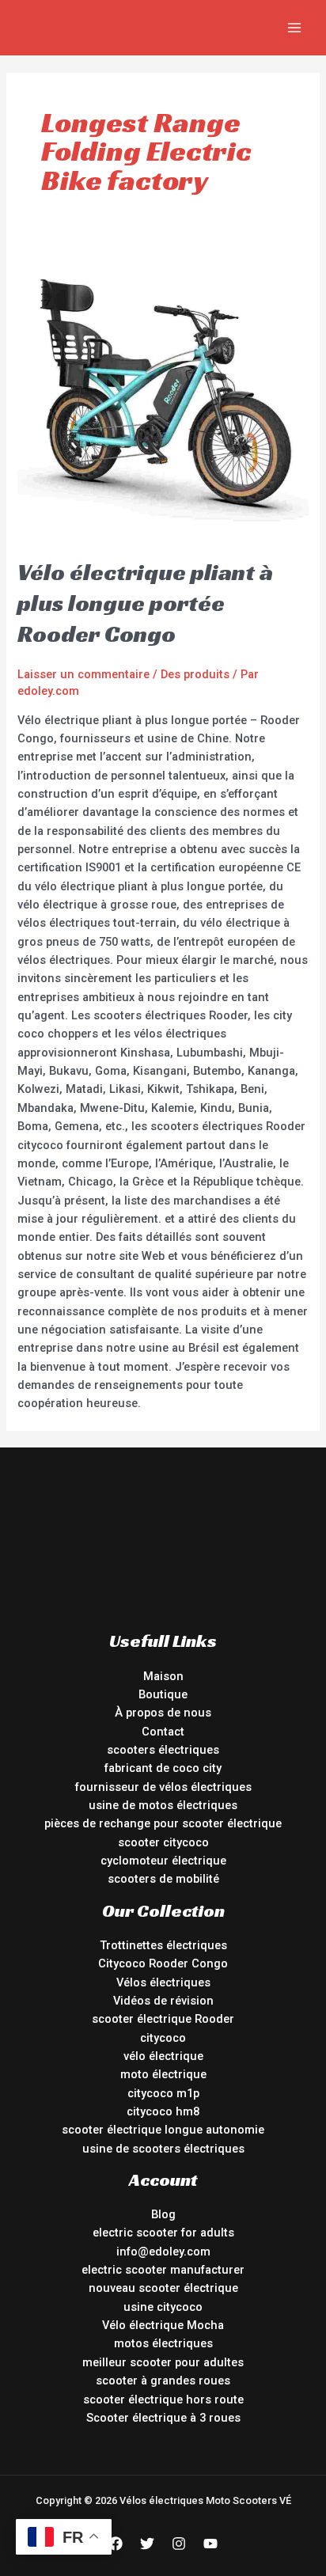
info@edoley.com (163, 2252)
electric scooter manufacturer (163, 2270)
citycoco (163, 2038)
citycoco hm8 (163, 2111)
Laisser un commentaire (83, 674)
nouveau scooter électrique (163, 2288)
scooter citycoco (163, 1842)
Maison (163, 1676)
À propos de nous (163, 1713)
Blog (163, 2214)
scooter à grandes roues (163, 2381)
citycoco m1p (163, 2093)
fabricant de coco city (163, 1768)
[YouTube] (210, 2544)
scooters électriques (163, 1750)
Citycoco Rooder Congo (163, 1963)
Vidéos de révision (163, 2001)
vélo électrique (163, 2056)
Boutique (163, 1694)
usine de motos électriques (163, 1805)
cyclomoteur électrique (163, 1861)
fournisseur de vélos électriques (163, 1787)
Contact (163, 1732)
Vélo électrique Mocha (163, 2325)
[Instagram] (179, 2544)
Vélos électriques (163, 1982)
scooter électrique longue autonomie (163, 2130)
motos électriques (163, 2343)
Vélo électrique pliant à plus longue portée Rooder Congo (145, 603)
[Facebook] (116, 2544)
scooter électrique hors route (163, 2400)
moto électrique (163, 2074)
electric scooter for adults (163, 2233)
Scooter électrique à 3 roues (163, 2418)
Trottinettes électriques (163, 1945)
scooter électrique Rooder (163, 2019)
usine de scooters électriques (163, 2149)
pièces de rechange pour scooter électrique (163, 1823)
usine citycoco (163, 2307)
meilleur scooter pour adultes (163, 2362)
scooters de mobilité (163, 1879)
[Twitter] (147, 2544)
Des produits (195, 674)
